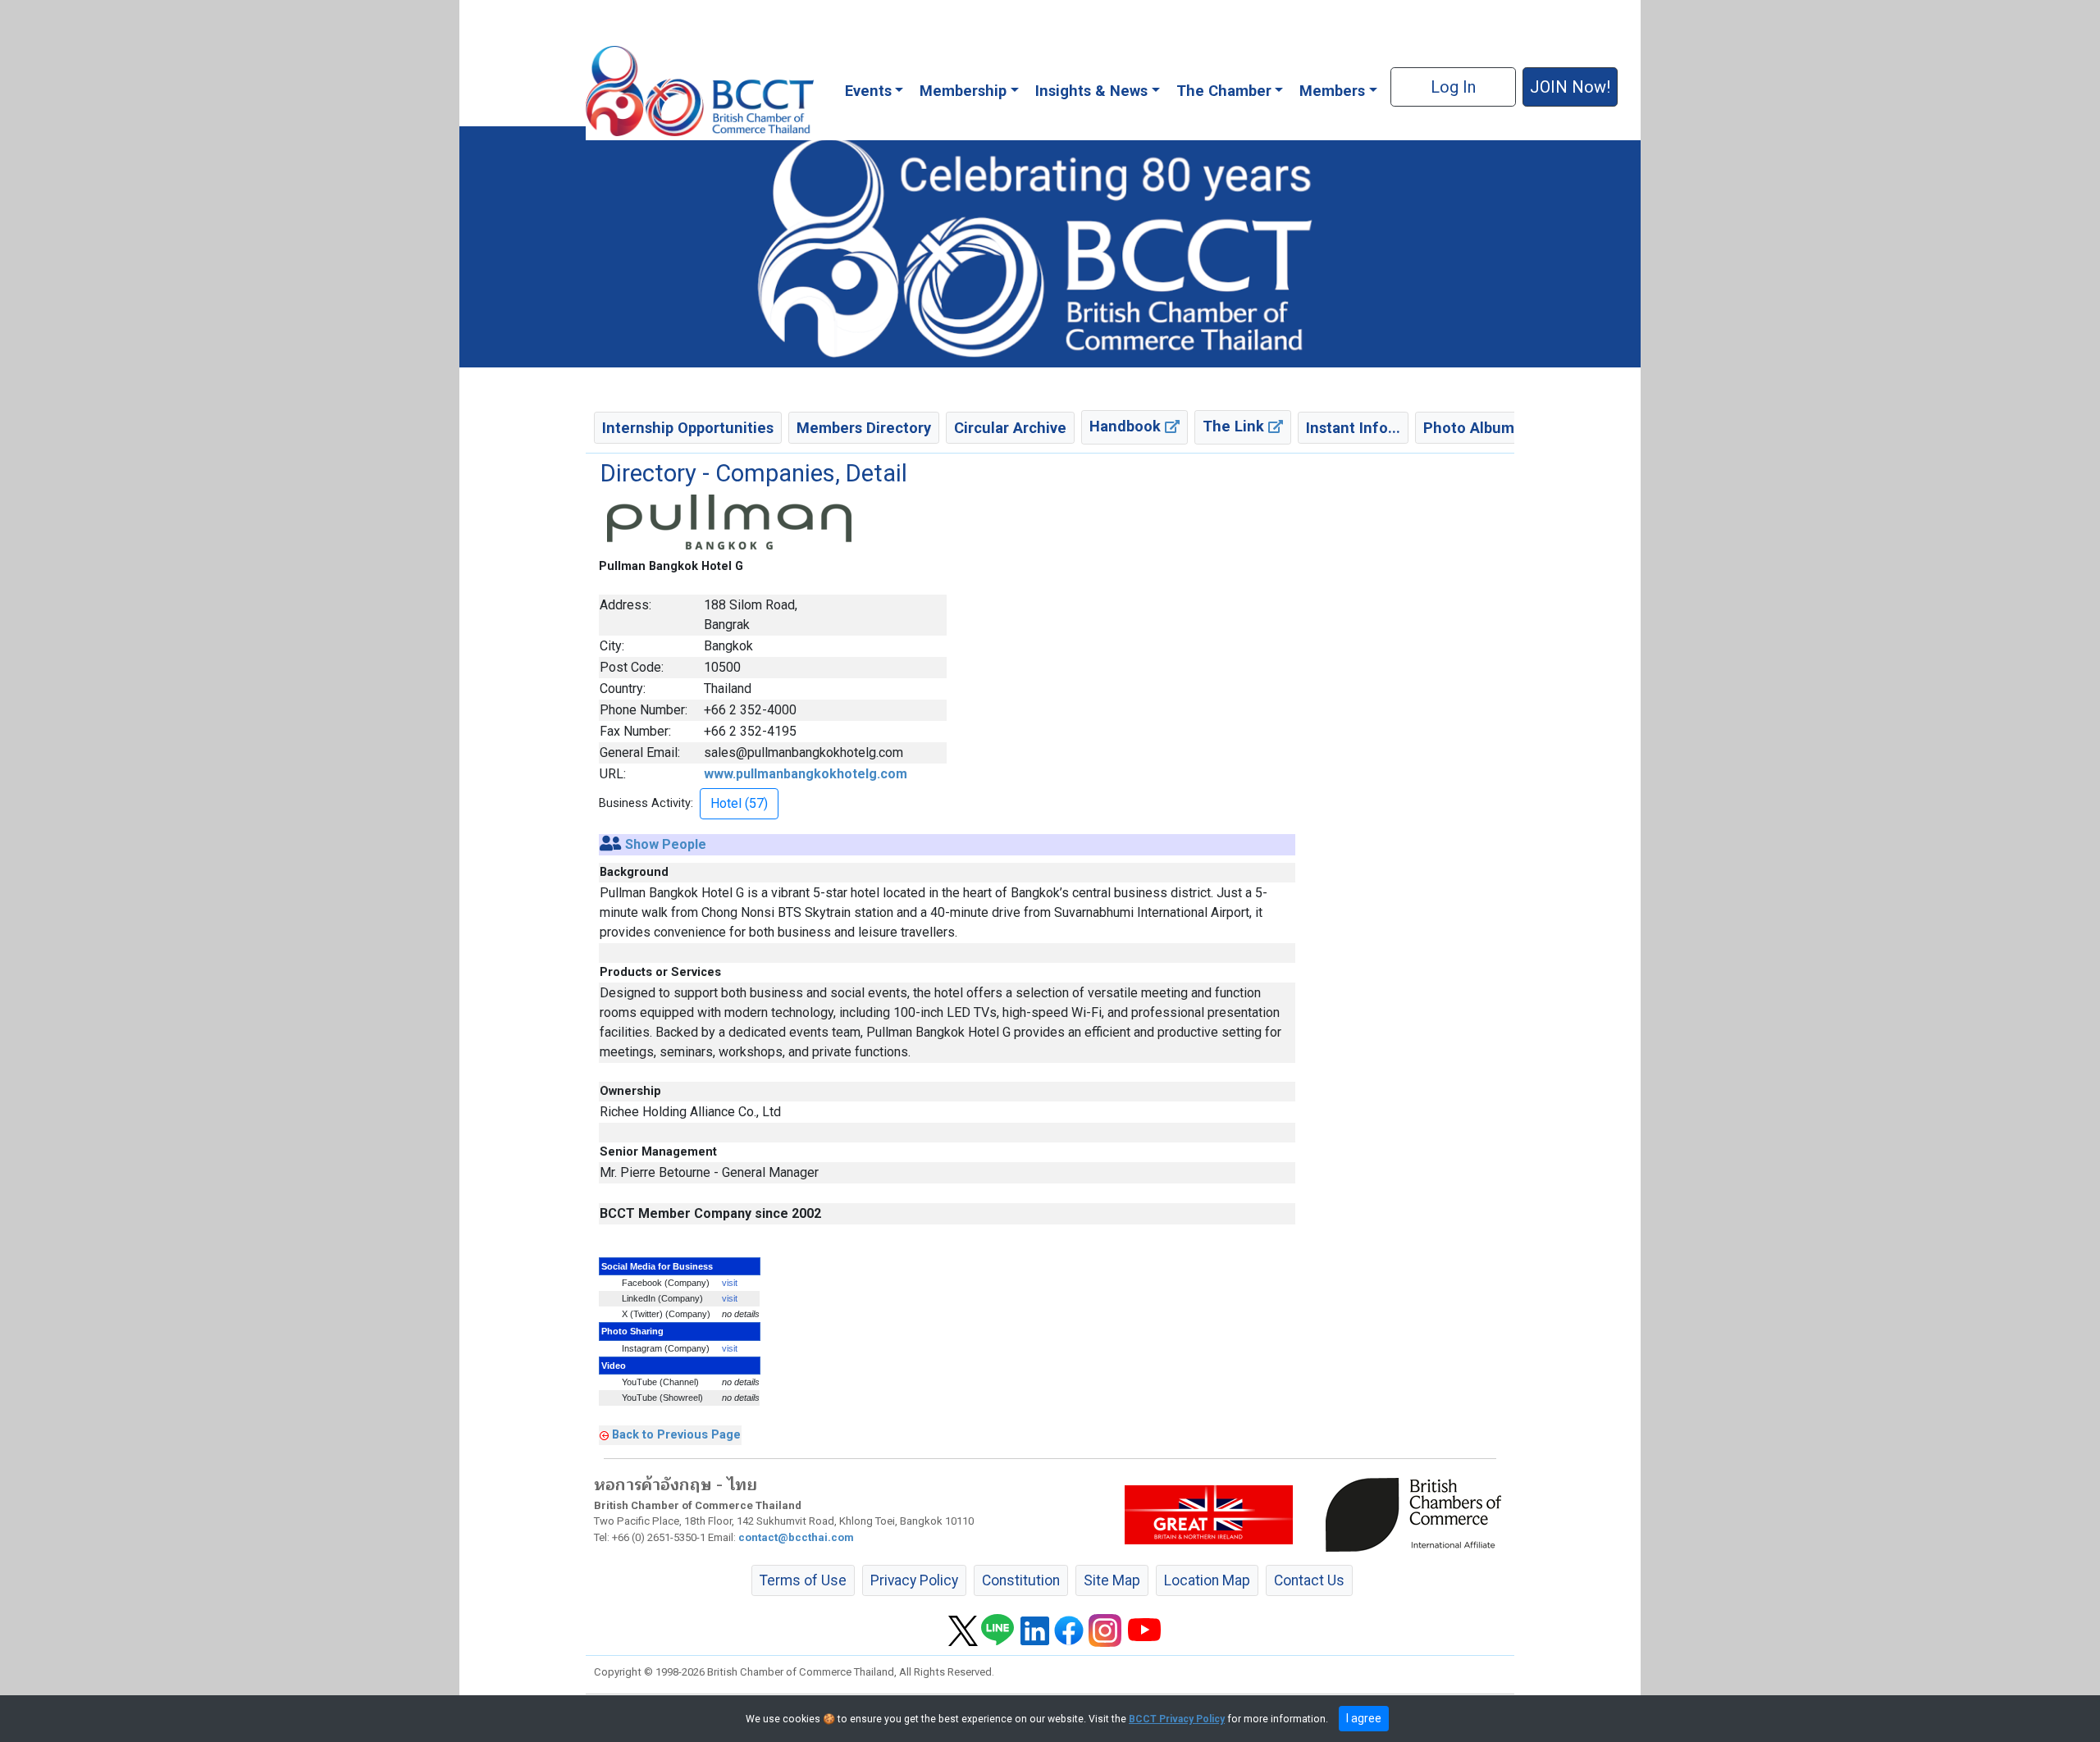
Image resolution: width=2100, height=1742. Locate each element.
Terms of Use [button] (803, 1580)
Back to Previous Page (676, 1434)
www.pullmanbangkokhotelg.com (806, 774)
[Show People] (611, 844)
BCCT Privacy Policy (1177, 1719)
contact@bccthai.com (796, 1537)
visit (730, 1283)
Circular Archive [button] (1010, 428)
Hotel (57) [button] (739, 803)
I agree (1364, 1718)
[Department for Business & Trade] (1209, 1514)
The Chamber (1224, 91)
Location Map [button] (1207, 1580)
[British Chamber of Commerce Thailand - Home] (700, 91)
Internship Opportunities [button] (688, 428)
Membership (963, 91)
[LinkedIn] (1035, 1630)
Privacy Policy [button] (914, 1580)
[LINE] (997, 1630)
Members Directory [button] (864, 428)
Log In (1453, 87)
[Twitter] (963, 1630)
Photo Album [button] (1469, 428)
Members (1332, 91)
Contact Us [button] (1309, 1580)
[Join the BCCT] (1050, 246)
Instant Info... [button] (1353, 428)
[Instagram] (1105, 1630)
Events (868, 91)
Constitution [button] (1021, 1580)
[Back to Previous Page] (604, 1434)
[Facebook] (1069, 1630)
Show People (666, 844)
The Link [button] (1235, 426)
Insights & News (1091, 91)
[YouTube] (1144, 1630)
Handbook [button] (1127, 426)
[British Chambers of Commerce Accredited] (1417, 1514)
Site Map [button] (1112, 1580)
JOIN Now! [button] (1570, 87)
